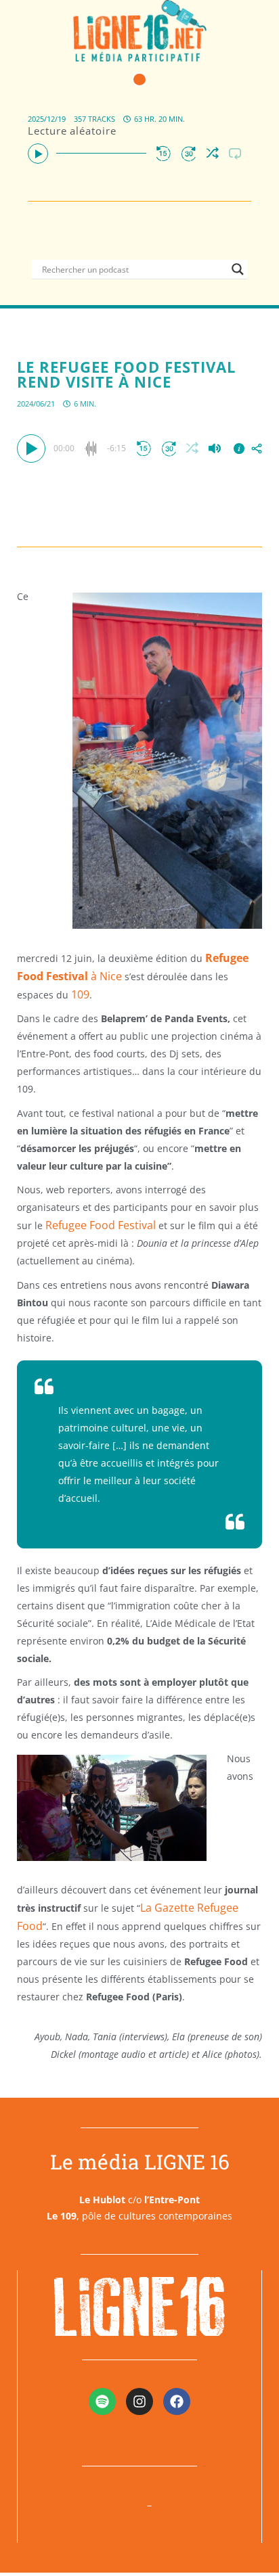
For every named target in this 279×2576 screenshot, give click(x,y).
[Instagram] (139, 2401)
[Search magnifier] (238, 269)
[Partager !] (257, 448)
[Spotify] (102, 2401)
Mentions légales (101, 2504)
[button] (139, 80)
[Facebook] (177, 2401)
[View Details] (239, 448)
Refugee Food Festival (99, 1225)
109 (80, 994)
